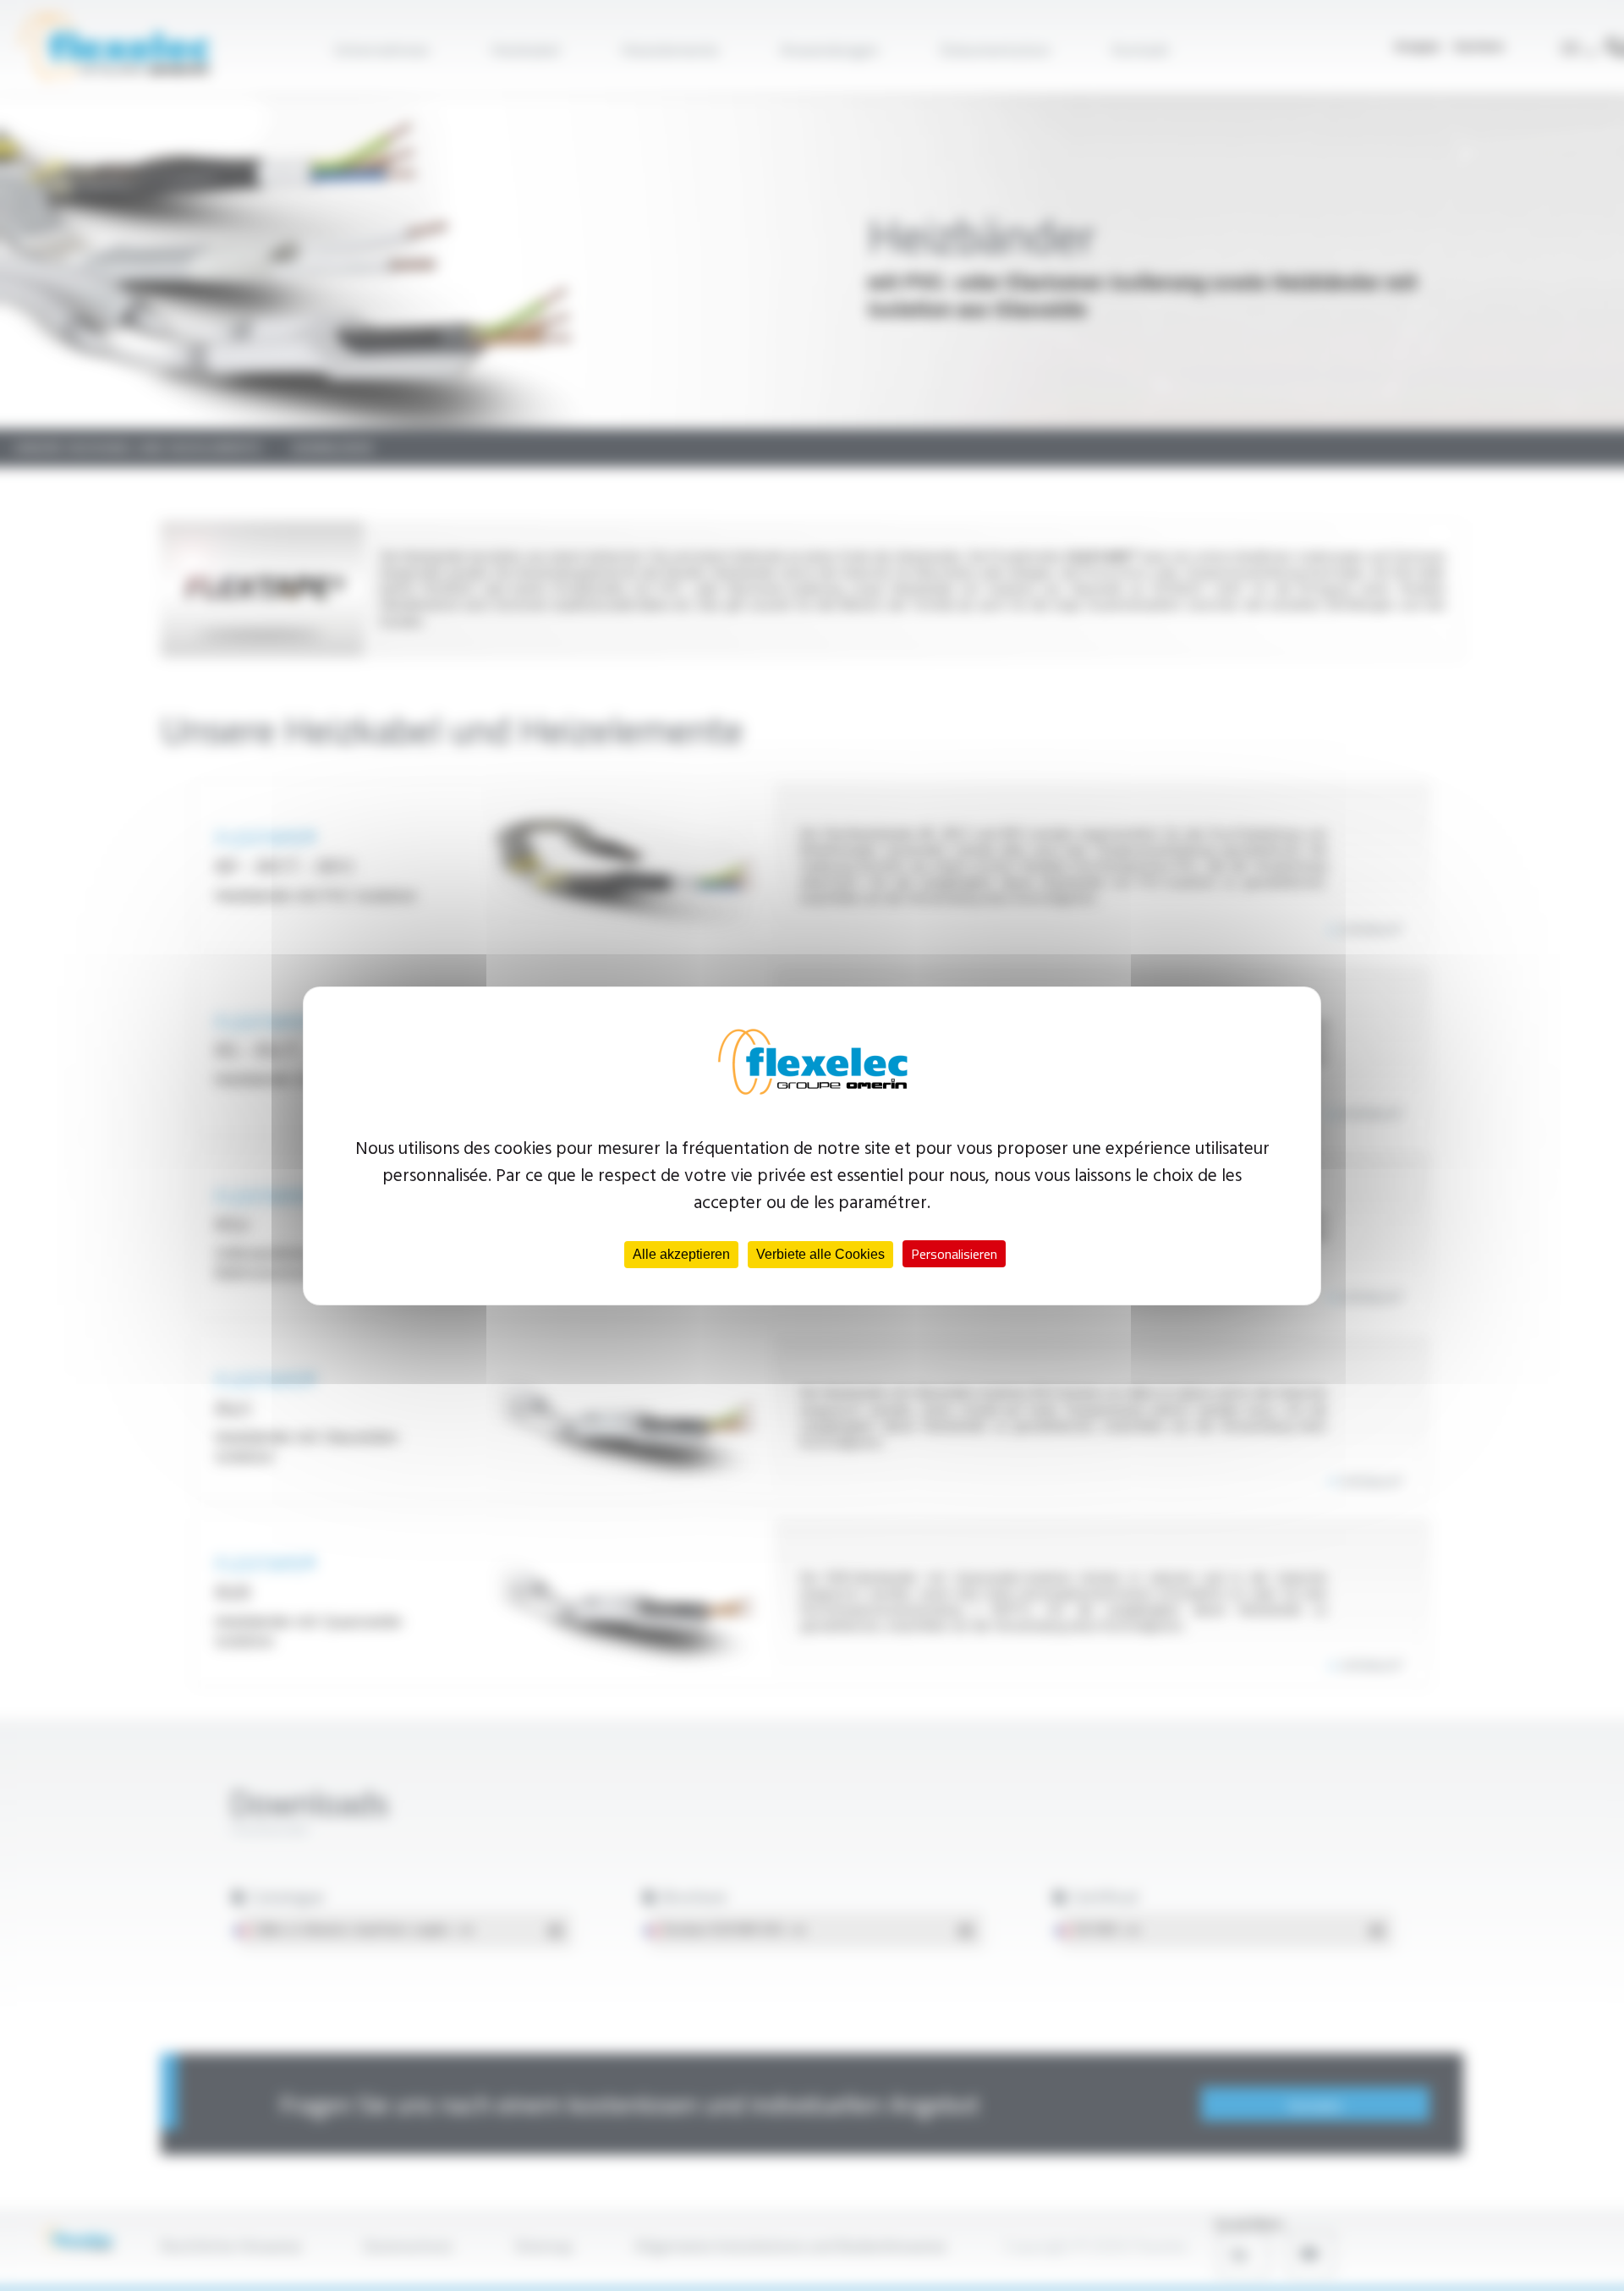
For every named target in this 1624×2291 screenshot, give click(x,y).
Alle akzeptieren (681, 1254)
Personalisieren (954, 1254)
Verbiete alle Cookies (820, 1254)
